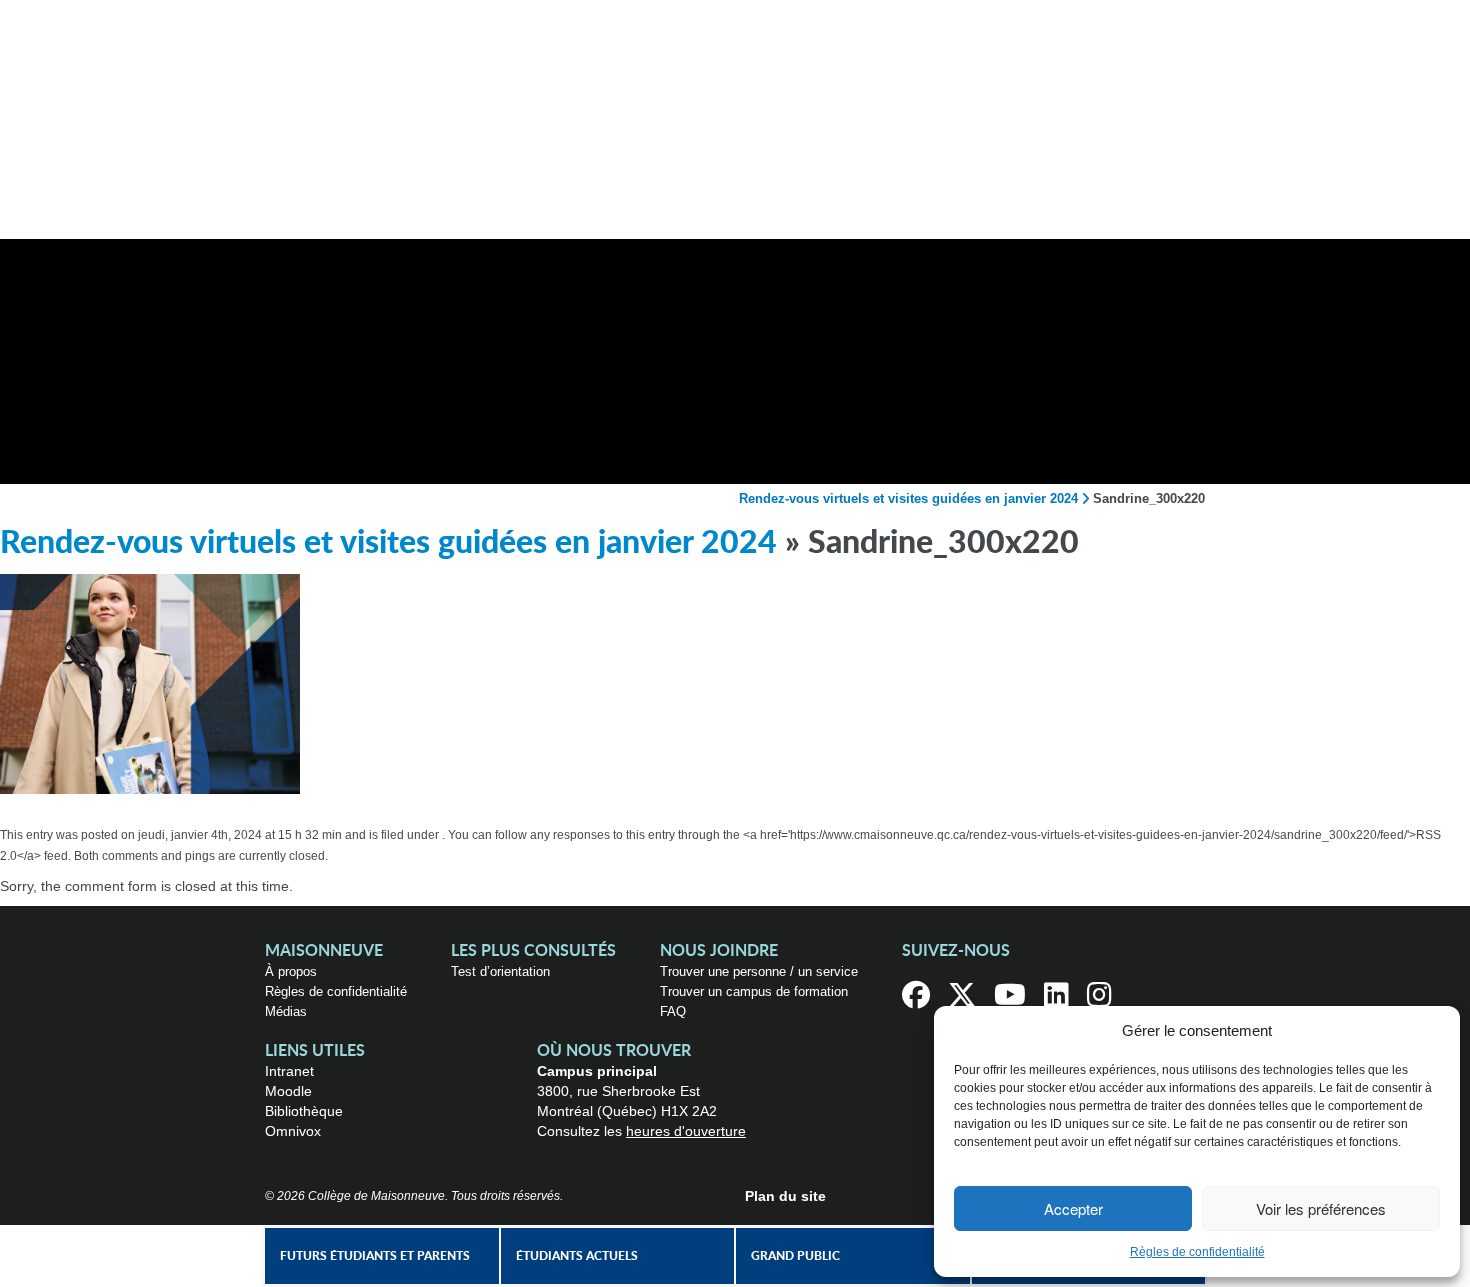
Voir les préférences (1321, 1208)
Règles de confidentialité (1197, 1252)
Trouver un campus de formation (754, 991)
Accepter (1073, 1208)
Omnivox (293, 1131)
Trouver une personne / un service (759, 971)
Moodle (288, 1091)
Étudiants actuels (577, 1256)
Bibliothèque (304, 1111)
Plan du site (785, 1196)
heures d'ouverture (686, 1131)
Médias (286, 1011)
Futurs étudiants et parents (375, 1256)
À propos (291, 971)
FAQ (673, 1011)
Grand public (795, 1256)
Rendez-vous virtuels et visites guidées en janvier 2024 (908, 498)
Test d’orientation (500, 971)
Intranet (289, 1071)
